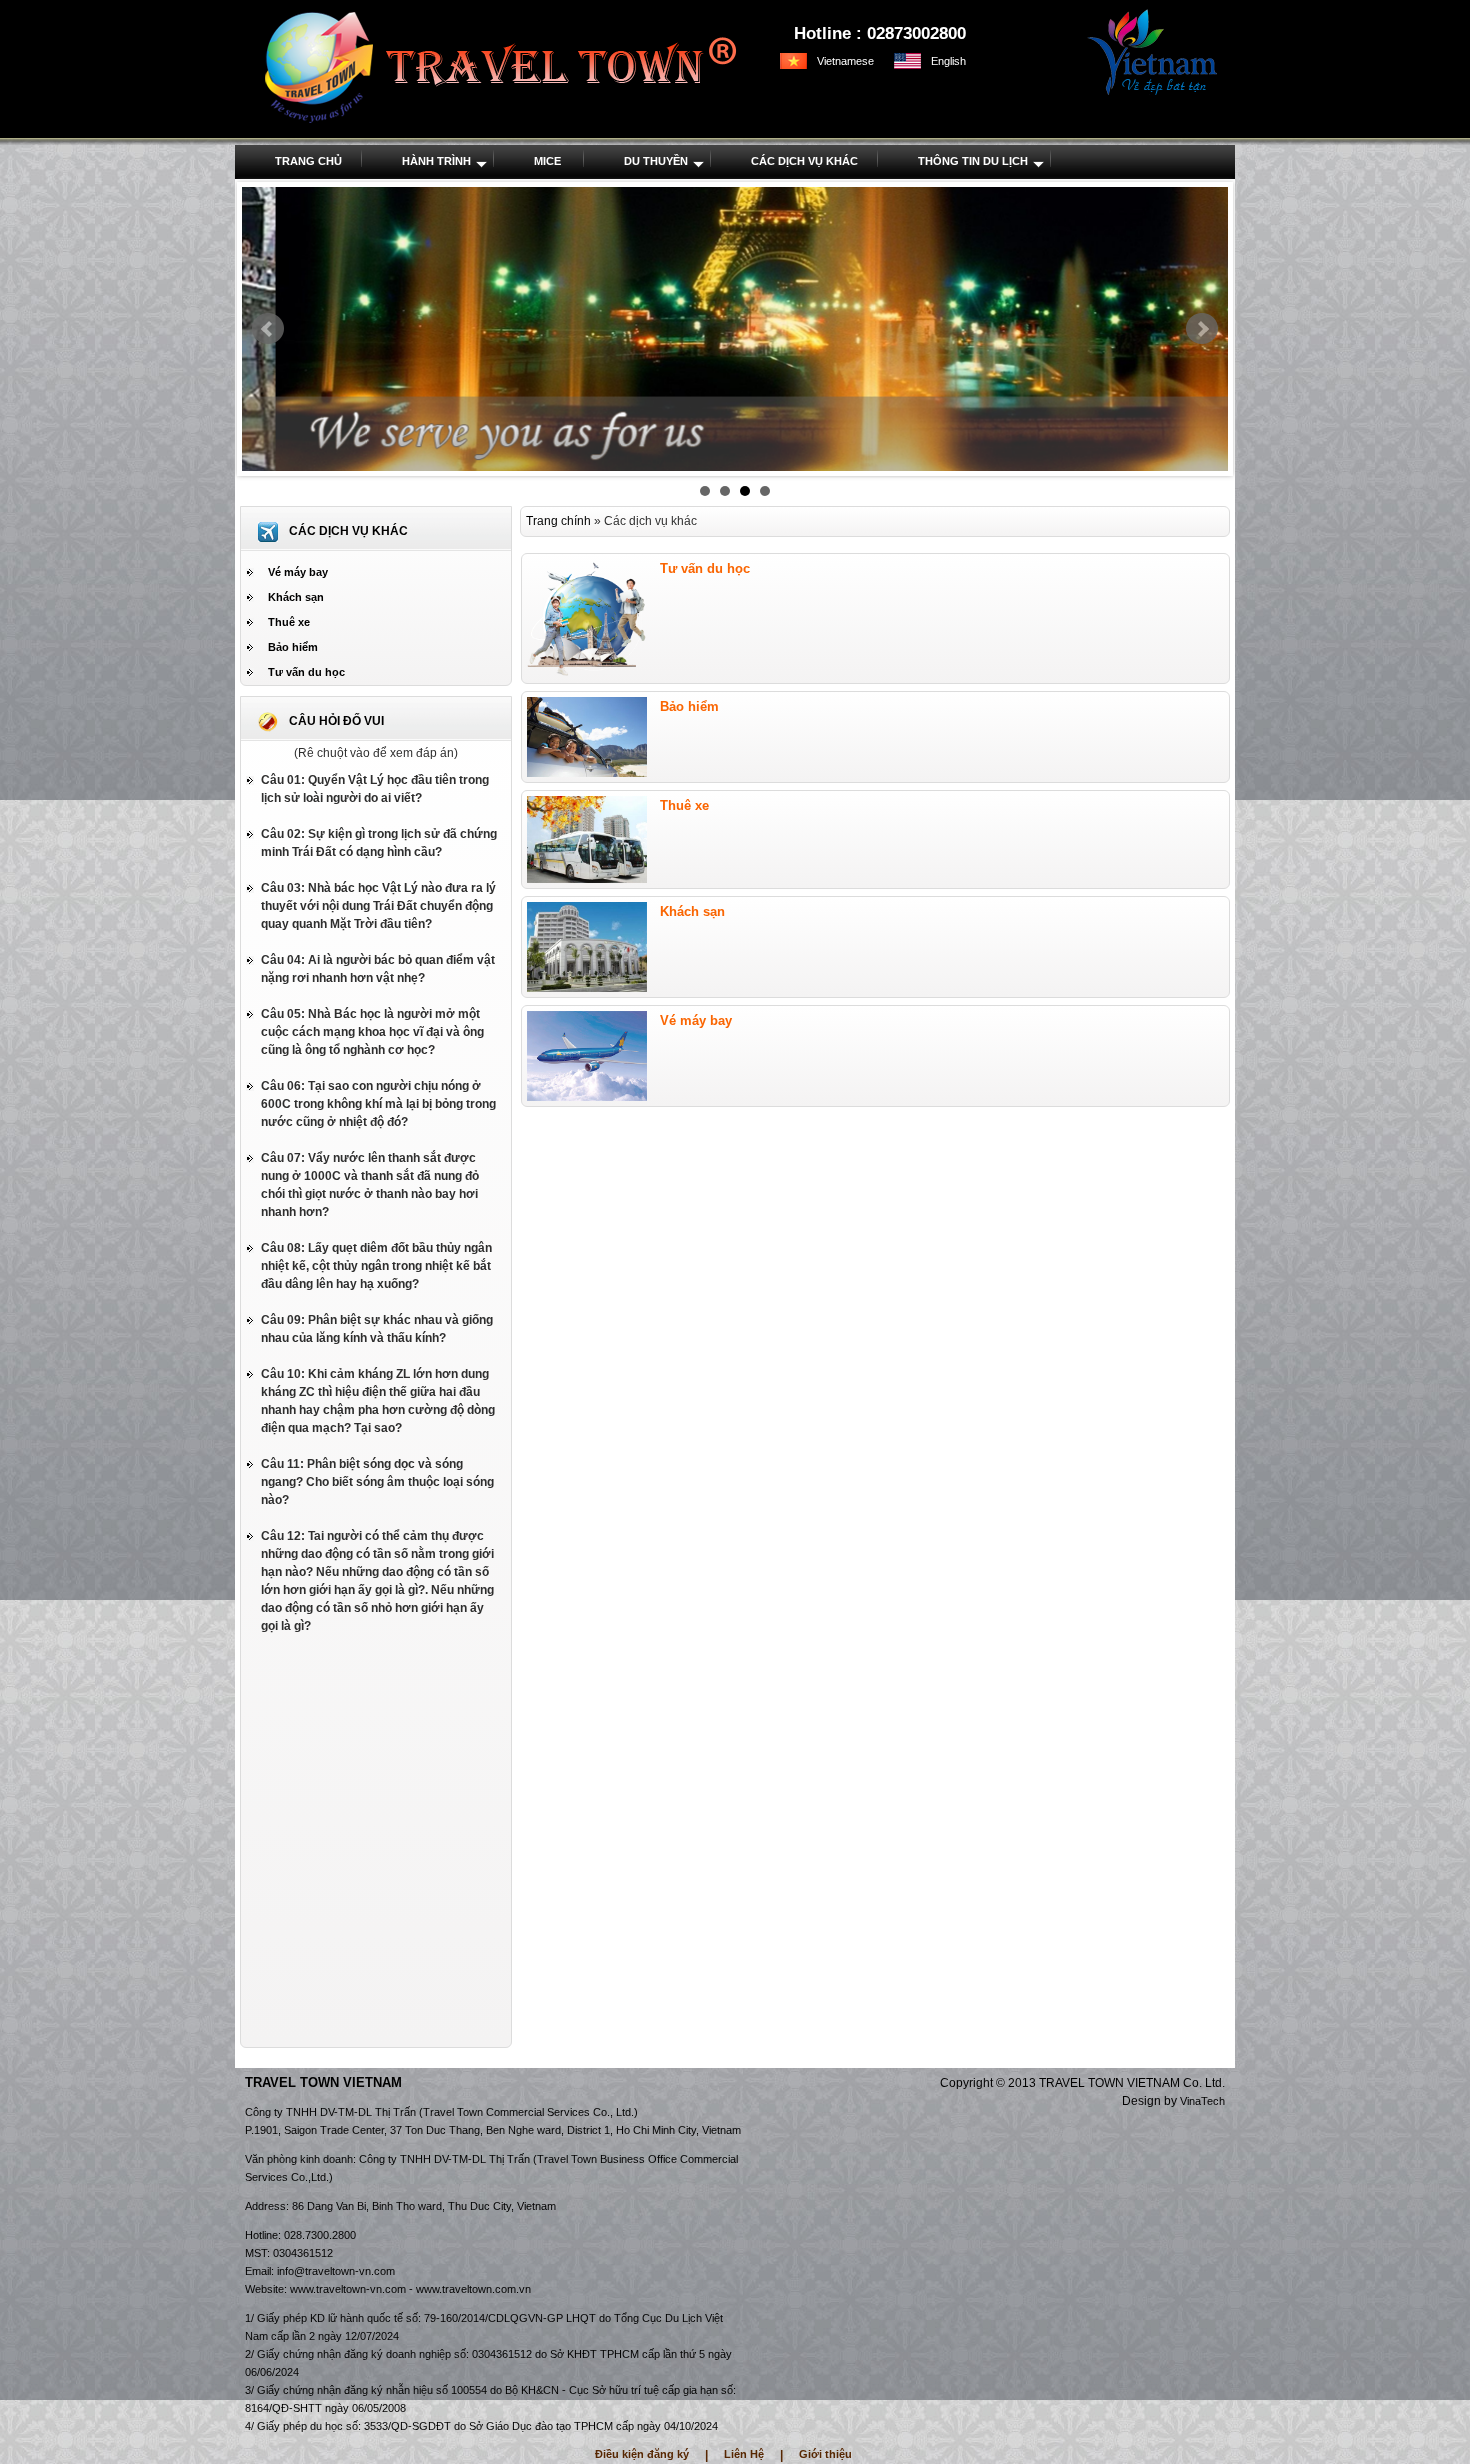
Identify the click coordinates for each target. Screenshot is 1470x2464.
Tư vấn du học (306, 672)
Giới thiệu (825, 2454)
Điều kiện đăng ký (642, 2454)
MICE (547, 161)
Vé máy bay (298, 572)
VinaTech (1202, 2101)
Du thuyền (656, 161)
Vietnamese (845, 61)
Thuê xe (289, 622)
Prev (268, 329)
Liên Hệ (744, 2454)
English (948, 61)
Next (1202, 329)
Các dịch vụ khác (804, 161)
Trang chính (558, 521)
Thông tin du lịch (973, 161)
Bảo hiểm (293, 647)
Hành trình (436, 161)
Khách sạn (296, 597)
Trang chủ (308, 161)
